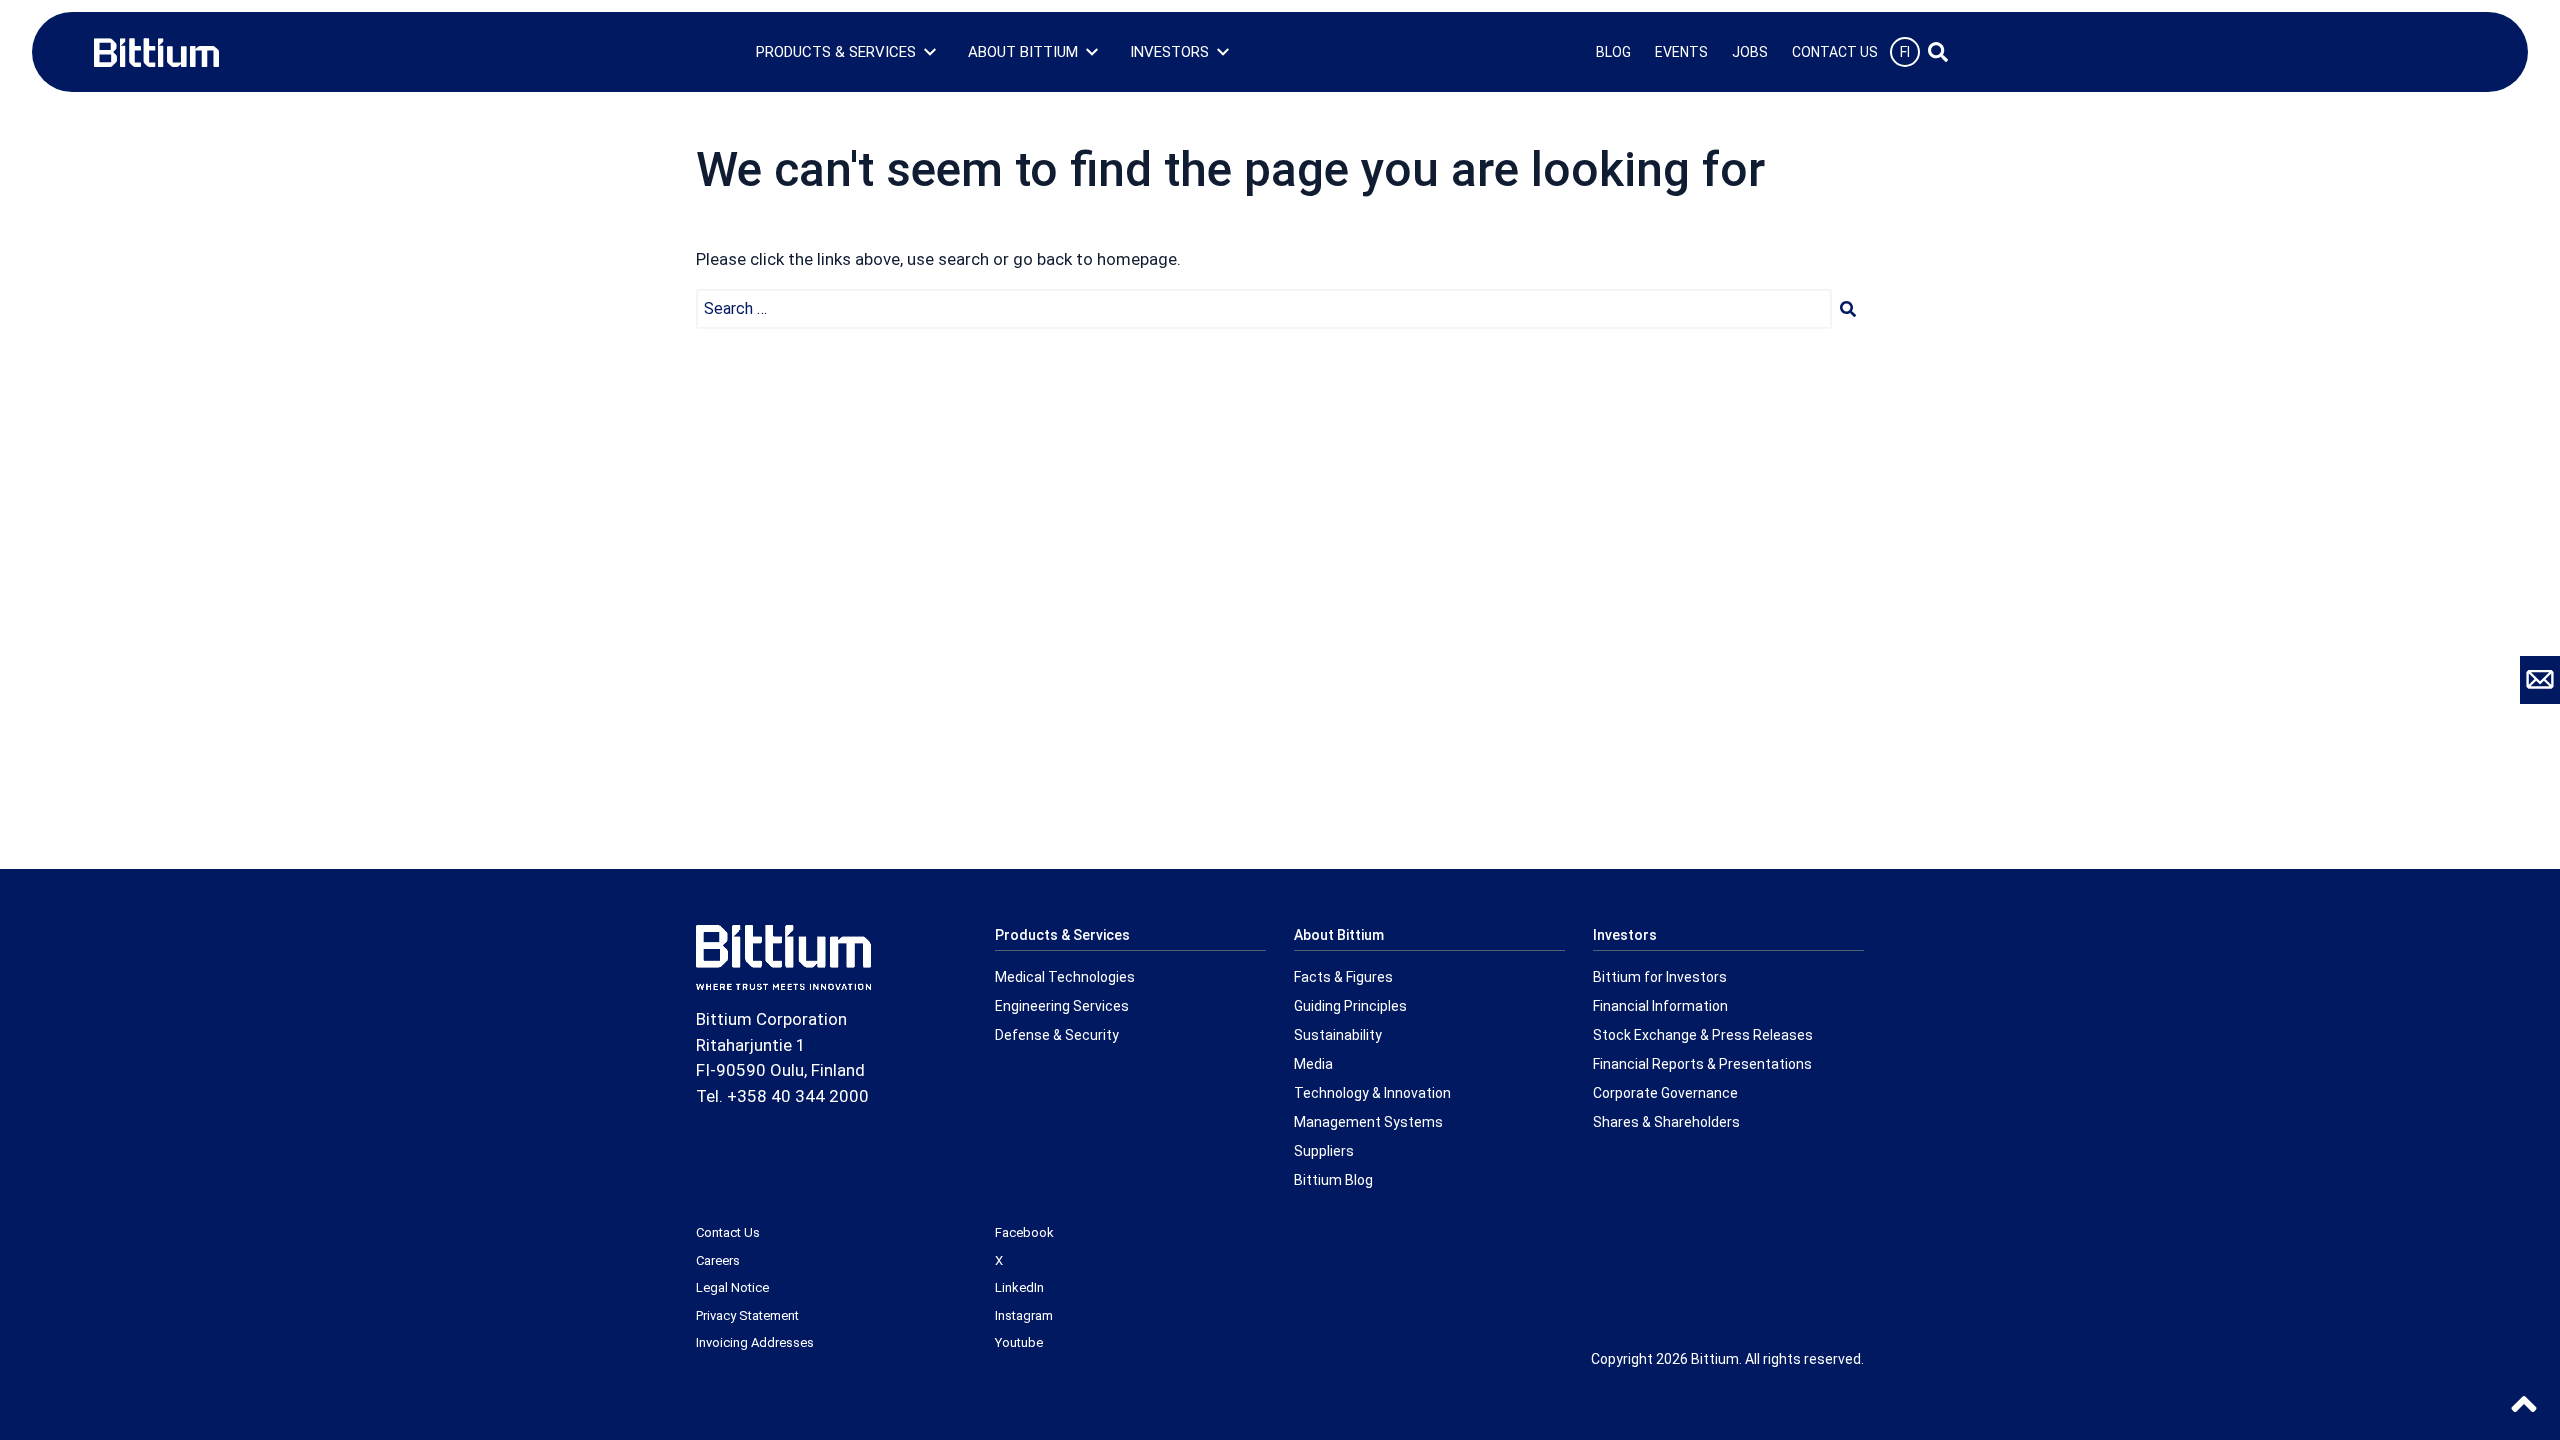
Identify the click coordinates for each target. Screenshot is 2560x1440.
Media (1313, 1064)
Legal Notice (732, 1287)
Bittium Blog (1333, 1180)
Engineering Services (1062, 1006)
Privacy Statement (747, 1315)
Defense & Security (1057, 1035)
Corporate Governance (1665, 1093)
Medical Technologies (1065, 977)
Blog (1613, 52)
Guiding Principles (1350, 1006)
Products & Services (836, 52)
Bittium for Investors (1660, 977)
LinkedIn (1019, 1287)
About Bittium (1023, 52)
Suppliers (1324, 1151)
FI (1905, 52)
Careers (718, 1260)
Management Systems (1368, 1122)
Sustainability (1338, 1035)
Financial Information (1660, 1006)
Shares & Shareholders (1666, 1122)
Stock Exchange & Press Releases (1703, 1035)
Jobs (1750, 52)
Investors (1169, 52)
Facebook (1024, 1232)
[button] (1848, 309)
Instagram (1024, 1315)
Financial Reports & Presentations (1702, 1064)
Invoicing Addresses (755, 1342)
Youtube (1019, 1342)
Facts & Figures (1343, 977)
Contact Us (1835, 52)
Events (1681, 52)
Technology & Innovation (1372, 1093)
